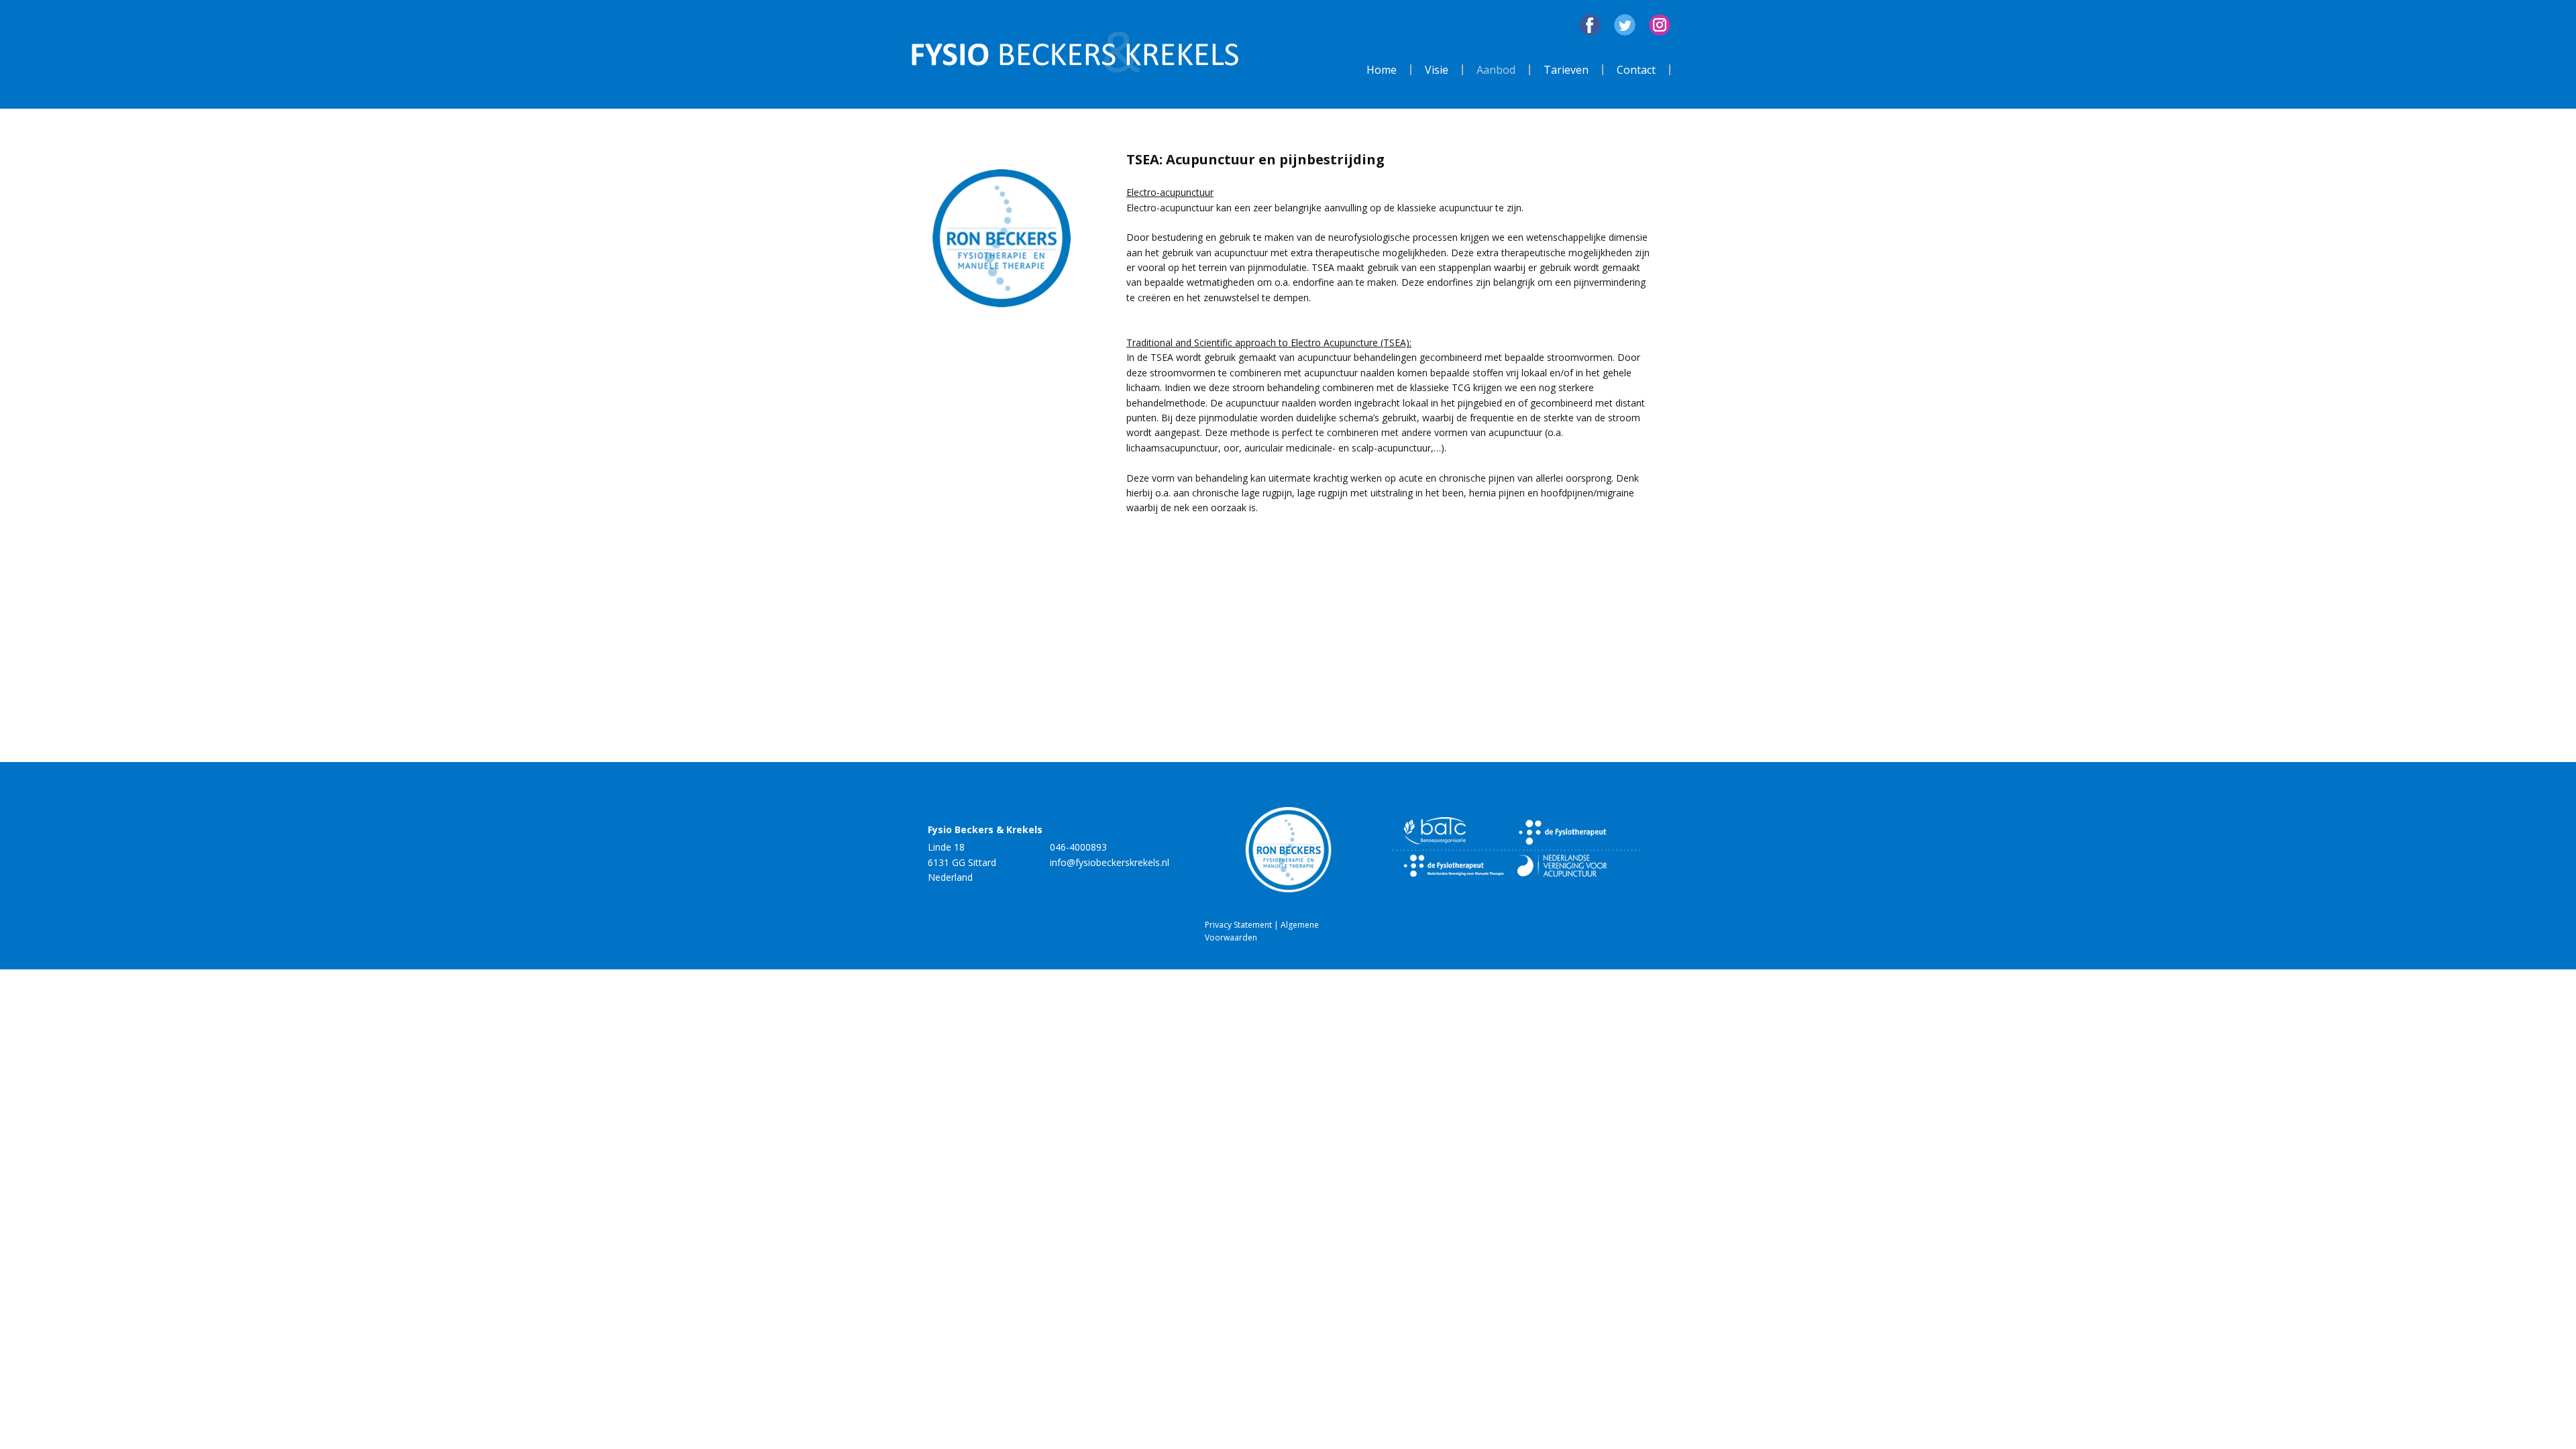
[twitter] (1625, 25)
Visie (1437, 70)
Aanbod (1496, 70)
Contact (1636, 70)
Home (1382, 70)
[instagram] (1660, 25)
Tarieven (1566, 70)
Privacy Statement (1239, 925)
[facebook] (1590, 25)
